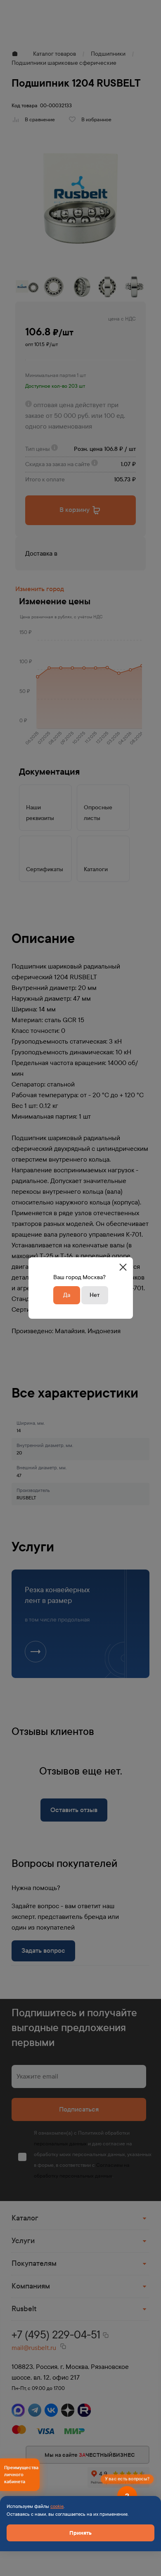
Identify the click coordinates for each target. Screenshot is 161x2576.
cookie (57, 2506)
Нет (95, 1295)
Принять (80, 2533)
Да (67, 1295)
